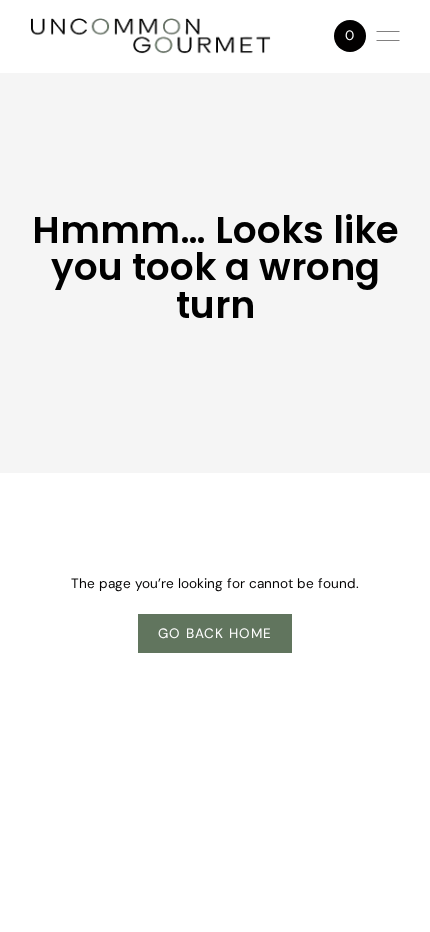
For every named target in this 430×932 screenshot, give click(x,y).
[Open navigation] (388, 36)
